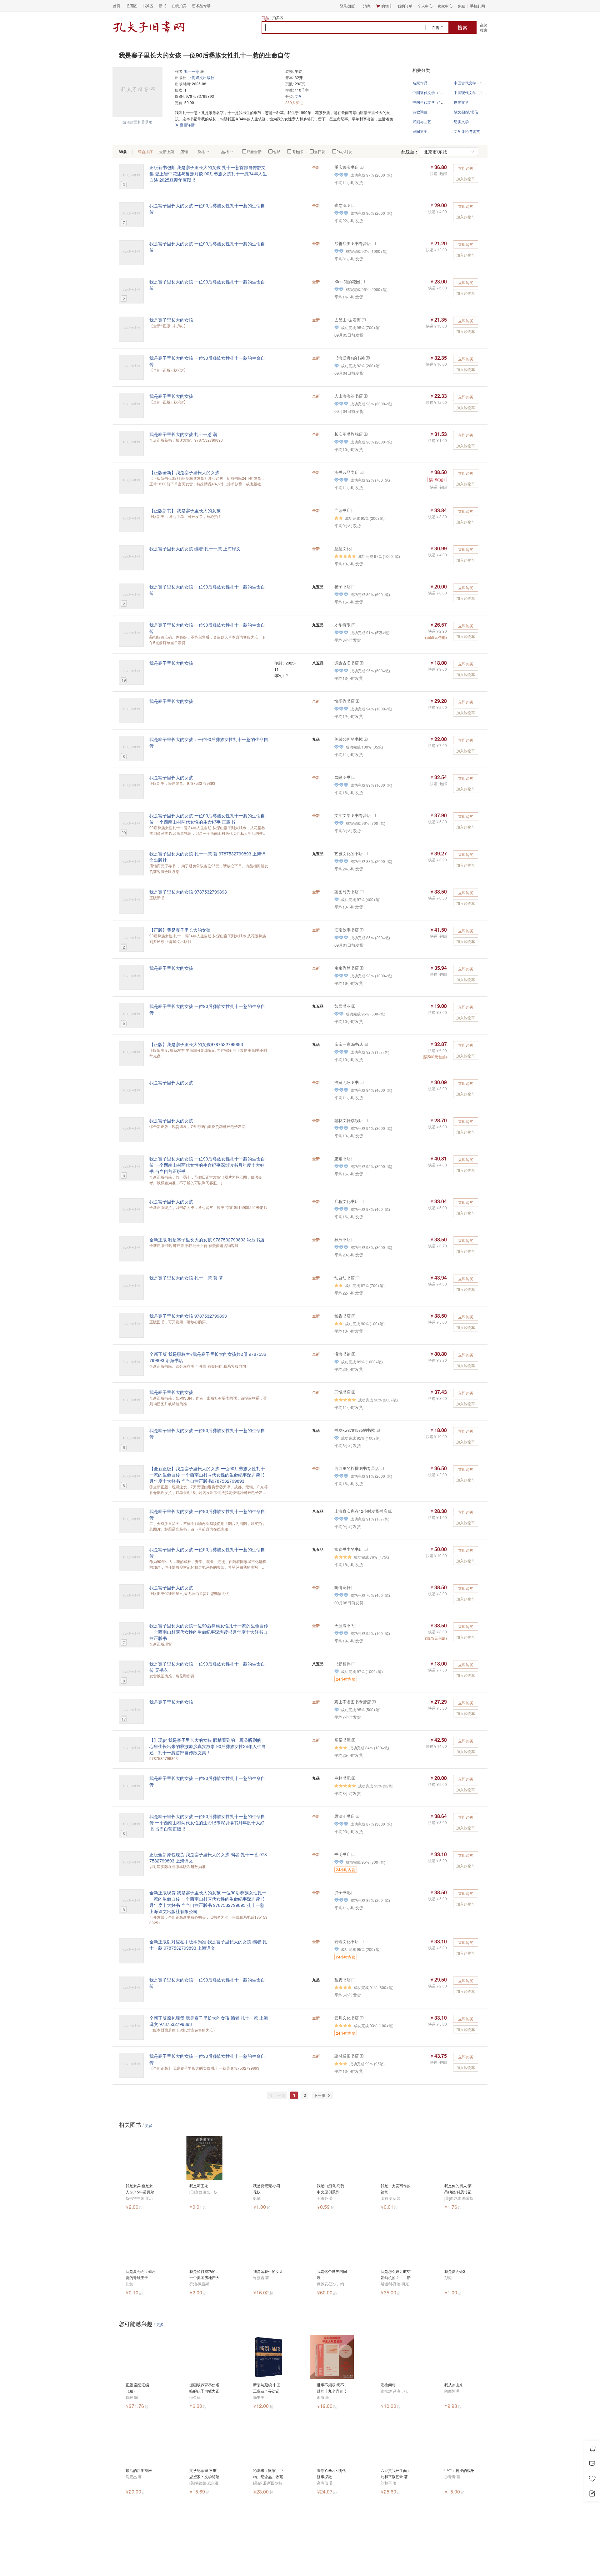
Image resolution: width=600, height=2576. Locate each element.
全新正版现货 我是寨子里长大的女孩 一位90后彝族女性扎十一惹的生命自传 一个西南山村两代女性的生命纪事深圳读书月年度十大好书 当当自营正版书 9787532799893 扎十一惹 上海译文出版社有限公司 (208, 1902)
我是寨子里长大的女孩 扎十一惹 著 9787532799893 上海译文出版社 (207, 857)
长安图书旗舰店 (349, 434)
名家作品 (420, 83)
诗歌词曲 (420, 112)
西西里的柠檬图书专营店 (357, 1468)
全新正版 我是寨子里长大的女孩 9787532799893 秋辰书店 (207, 1240)
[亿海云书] (353, 1316)
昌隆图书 (342, 777)
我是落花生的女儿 (268, 2271)
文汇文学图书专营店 (353, 815)
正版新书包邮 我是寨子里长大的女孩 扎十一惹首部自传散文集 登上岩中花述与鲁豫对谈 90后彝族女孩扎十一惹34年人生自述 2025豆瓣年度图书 (208, 173)
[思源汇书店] (357, 1816)
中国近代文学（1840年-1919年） (441, 92)
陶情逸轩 (342, 1587)
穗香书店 (342, 1316)
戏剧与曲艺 (422, 121)
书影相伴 (342, 1664)
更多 (149, 2125)
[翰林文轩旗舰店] (365, 1120)
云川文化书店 (347, 2018)
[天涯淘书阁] (357, 1625)
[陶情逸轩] (353, 1587)
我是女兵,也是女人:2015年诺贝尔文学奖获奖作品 (140, 2189)
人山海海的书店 (349, 396)
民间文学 (420, 131)
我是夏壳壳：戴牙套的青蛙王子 (141, 2274)
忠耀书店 (342, 1158)
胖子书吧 (342, 1892)
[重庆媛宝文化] (361, 167)
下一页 (320, 2095)
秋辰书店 (342, 1239)
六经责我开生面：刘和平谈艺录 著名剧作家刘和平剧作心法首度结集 (396, 2474)
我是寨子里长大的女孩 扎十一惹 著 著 (186, 1278)
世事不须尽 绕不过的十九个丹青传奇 (332, 2388)
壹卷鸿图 (342, 205)
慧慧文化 (342, 548)
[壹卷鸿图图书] (353, 205)
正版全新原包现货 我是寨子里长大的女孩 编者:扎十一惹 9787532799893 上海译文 (208, 1857)
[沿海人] (353, 1354)
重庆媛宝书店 (347, 167)
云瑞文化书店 (347, 1941)
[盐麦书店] (353, 1980)
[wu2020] (357, 1278)
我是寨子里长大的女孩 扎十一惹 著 (183, 434)
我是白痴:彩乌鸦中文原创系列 (330, 2189)
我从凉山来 (454, 2385)
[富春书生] (365, 1549)
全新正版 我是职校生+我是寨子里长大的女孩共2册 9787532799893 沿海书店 (208, 1357)
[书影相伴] (353, 1664)
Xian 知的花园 (347, 281)
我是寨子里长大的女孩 (171, 320)
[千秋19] (353, 777)
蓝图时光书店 (347, 892)
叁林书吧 (342, 1778)
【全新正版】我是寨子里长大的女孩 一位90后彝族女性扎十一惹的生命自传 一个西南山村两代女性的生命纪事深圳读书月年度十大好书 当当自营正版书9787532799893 (207, 1475)
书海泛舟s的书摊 (350, 358)
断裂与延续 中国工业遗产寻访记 (267, 2388)
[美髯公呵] (365, 739)
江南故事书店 (347, 930)
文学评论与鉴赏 (467, 131)
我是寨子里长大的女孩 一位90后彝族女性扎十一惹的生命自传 (207, 208)
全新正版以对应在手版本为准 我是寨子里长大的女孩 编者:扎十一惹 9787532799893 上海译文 (208, 1945)
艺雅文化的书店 (349, 853)
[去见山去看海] (363, 320)
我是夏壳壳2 (455, 2271)
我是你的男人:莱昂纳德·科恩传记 (458, 2189)
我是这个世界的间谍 (332, 2274)
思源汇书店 (345, 1816)
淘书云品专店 (347, 472)
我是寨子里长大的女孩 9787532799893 (188, 892)
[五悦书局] (353, 1392)
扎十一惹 (192, 71)
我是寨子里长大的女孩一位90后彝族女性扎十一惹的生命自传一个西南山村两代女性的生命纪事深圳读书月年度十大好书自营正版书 (209, 1632)
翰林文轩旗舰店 (349, 1120)
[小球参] (353, 1778)
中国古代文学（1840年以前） (479, 83)
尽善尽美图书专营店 (353, 243)
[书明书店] (353, 1854)
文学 (298, 96)
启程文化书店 (347, 1201)
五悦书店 (342, 1392)
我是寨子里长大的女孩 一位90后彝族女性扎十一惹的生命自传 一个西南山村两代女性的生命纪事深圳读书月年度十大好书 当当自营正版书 (207, 1165)
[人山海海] (365, 396)
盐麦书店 (342, 1980)
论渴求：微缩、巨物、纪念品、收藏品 (268, 2474)
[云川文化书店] (361, 2018)
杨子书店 (342, 586)
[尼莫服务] (353, 1158)
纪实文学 (461, 121)
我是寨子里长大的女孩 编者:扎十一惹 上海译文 (195, 549)
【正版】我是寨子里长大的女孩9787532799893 (196, 1044)
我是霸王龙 (199, 2185)
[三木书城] (377, 1430)
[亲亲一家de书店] (365, 1044)
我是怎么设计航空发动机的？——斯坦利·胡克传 (396, 2275)
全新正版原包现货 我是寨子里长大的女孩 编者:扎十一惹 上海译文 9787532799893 (209, 2021)
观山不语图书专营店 (353, 1702)
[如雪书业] (353, 1006)
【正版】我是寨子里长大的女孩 (180, 930)
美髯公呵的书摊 (349, 739)
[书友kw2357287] (362, 281)
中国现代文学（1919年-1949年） (482, 92)
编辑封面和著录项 (137, 122)
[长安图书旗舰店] (365, 434)
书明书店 (342, 1854)
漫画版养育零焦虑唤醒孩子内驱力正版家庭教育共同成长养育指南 (204, 2388)
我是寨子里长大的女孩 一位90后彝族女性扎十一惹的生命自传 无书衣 (207, 1667)
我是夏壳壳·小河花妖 (267, 2189)
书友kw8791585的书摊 (355, 1430)
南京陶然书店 (347, 968)
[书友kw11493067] (361, 892)
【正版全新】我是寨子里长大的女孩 (184, 472)
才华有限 (342, 625)
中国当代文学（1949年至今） (437, 102)
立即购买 (466, 168)
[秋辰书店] (353, 1239)
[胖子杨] (353, 1892)
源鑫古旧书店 (347, 663)
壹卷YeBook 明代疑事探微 (331, 2473)
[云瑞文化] (361, 1941)
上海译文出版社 (201, 77)
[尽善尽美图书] (373, 243)
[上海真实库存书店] (390, 1511)
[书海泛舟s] (367, 358)
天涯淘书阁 (345, 1625)
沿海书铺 (342, 1354)
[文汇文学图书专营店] (373, 815)
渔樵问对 (388, 2385)
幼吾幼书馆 (345, 1278)
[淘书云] (361, 472)
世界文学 (461, 102)
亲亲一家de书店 (349, 1044)
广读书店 (342, 510)
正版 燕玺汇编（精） (137, 2388)
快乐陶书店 (345, 701)
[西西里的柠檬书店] (381, 1468)
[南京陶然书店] (361, 968)
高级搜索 (484, 27)
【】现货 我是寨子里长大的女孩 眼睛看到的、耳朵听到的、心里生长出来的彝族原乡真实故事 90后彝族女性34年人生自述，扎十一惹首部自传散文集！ (207, 1746)
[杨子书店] (353, 586)
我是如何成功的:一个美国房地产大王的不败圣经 (204, 2275)
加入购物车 (466, 179)
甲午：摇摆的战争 (459, 2470)
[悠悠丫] (361, 1082)
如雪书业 (342, 1006)
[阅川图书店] (361, 2056)
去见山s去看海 (348, 320)
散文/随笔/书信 (466, 112)
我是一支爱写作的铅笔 (396, 2189)
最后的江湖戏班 (139, 2470)
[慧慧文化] (353, 548)
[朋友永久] (361, 663)
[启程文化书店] (361, 1201)
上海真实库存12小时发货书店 (361, 1511)
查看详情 (187, 125)
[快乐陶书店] (357, 701)
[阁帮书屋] (353, 1740)
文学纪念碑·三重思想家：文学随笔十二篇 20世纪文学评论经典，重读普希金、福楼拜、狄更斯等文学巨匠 (204, 2474)
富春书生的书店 (349, 1549)
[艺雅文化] (365, 853)
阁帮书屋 (342, 1740)
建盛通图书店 (347, 2056)
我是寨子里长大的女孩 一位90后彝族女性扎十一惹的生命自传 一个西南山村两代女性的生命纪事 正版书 (207, 819)
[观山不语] (373, 1702)
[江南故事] (361, 930)
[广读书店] (353, 510)
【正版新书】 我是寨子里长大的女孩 (185, 510)
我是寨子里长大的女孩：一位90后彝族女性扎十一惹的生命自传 (209, 742)
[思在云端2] (353, 625)
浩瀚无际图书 (347, 1082)
